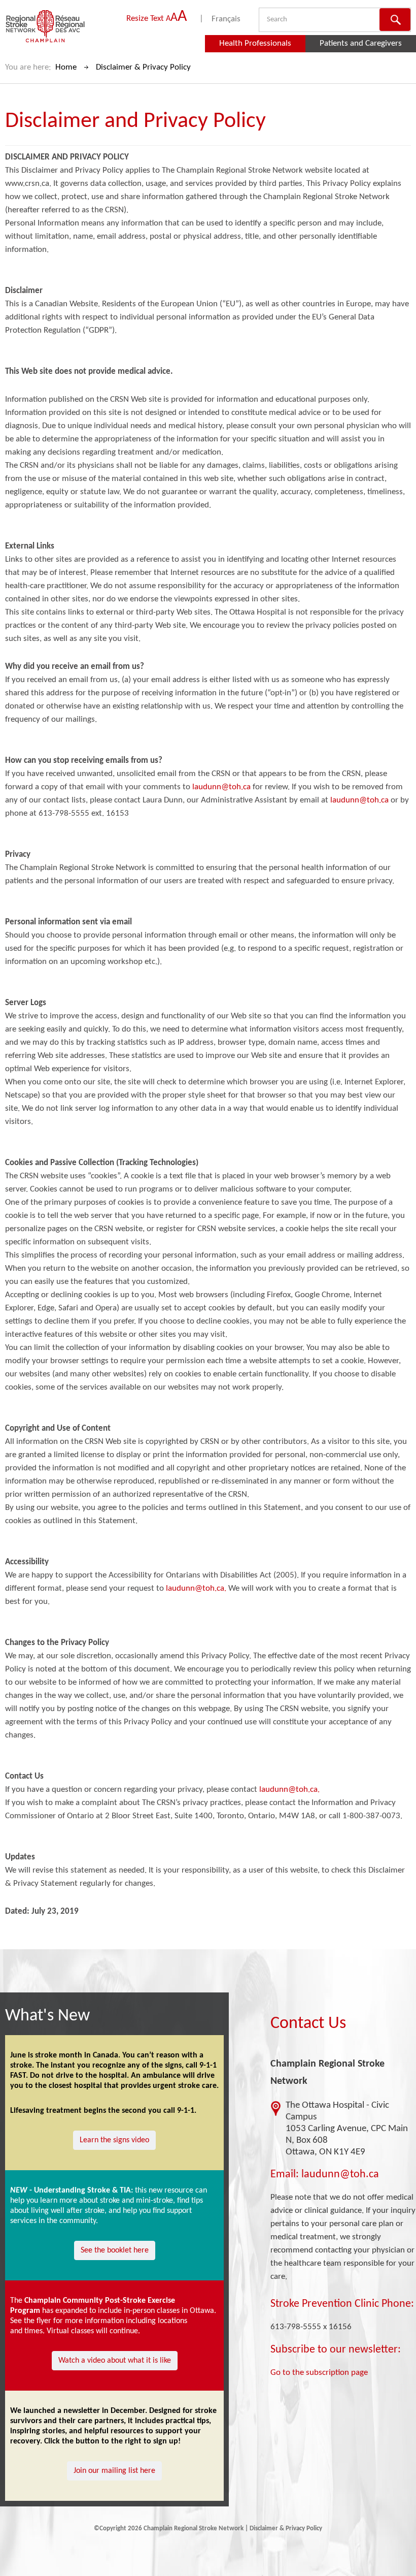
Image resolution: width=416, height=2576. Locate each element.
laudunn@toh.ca (221, 787)
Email (283, 2175)
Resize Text (157, 19)
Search (395, 20)
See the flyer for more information (67, 2321)
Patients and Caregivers (361, 43)
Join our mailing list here (114, 2471)
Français (226, 19)
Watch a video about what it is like (115, 2361)
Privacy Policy (304, 2529)
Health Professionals (255, 43)
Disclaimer (264, 2529)
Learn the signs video (114, 2140)
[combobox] (290, 20)
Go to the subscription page (319, 2373)
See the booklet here (115, 2250)
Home (66, 67)
